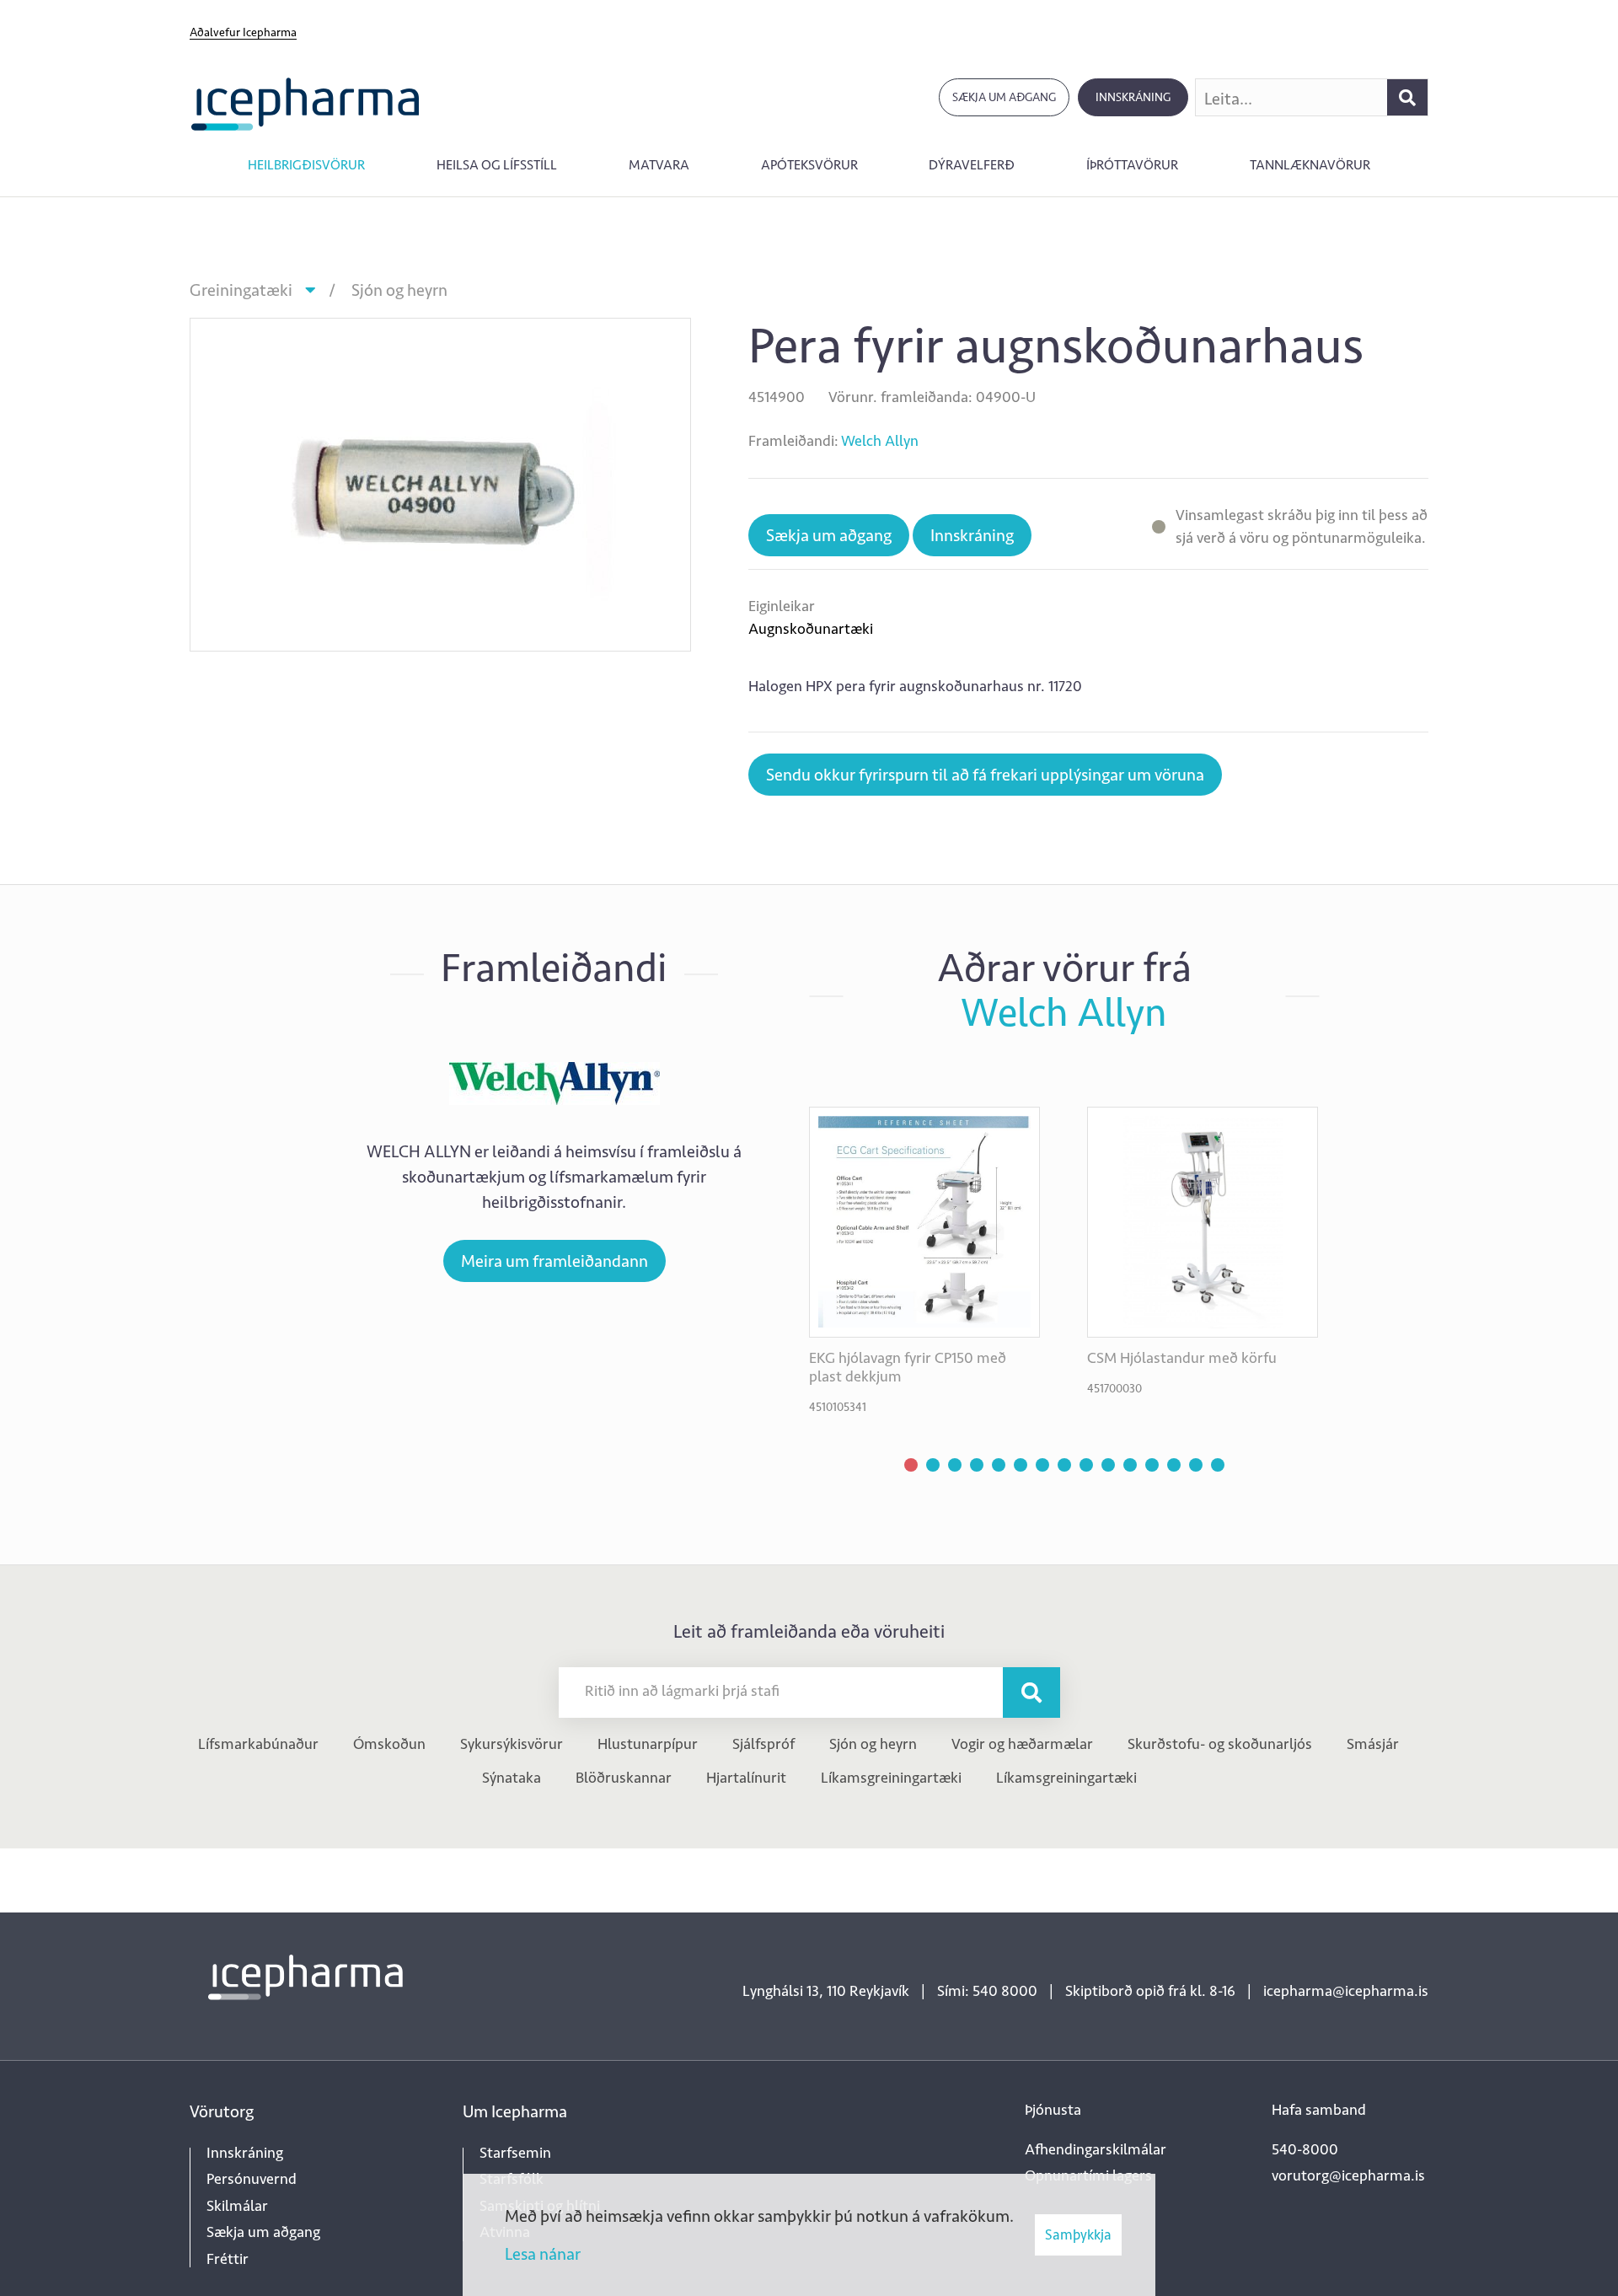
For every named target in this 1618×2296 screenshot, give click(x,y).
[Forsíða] (305, 102)
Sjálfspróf (763, 1744)
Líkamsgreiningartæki (891, 1778)
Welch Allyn (880, 441)
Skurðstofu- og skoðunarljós (1220, 1744)
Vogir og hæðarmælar (1022, 1744)
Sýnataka (512, 1778)
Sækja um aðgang (1004, 97)
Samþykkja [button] (1078, 2234)
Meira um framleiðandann (555, 1261)
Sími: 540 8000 (987, 1991)
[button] (911, 1465)
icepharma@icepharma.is (1346, 1991)
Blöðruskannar (624, 1778)
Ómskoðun (389, 1744)
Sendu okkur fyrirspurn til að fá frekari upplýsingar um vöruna (985, 775)
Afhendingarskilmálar (1096, 2149)
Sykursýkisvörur (512, 1744)
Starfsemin (515, 2153)
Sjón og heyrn (399, 290)
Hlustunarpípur (648, 1744)
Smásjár (1373, 1744)
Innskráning (1133, 97)
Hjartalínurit (746, 1778)
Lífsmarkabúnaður (258, 1744)
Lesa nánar (543, 2254)
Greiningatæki (241, 290)
